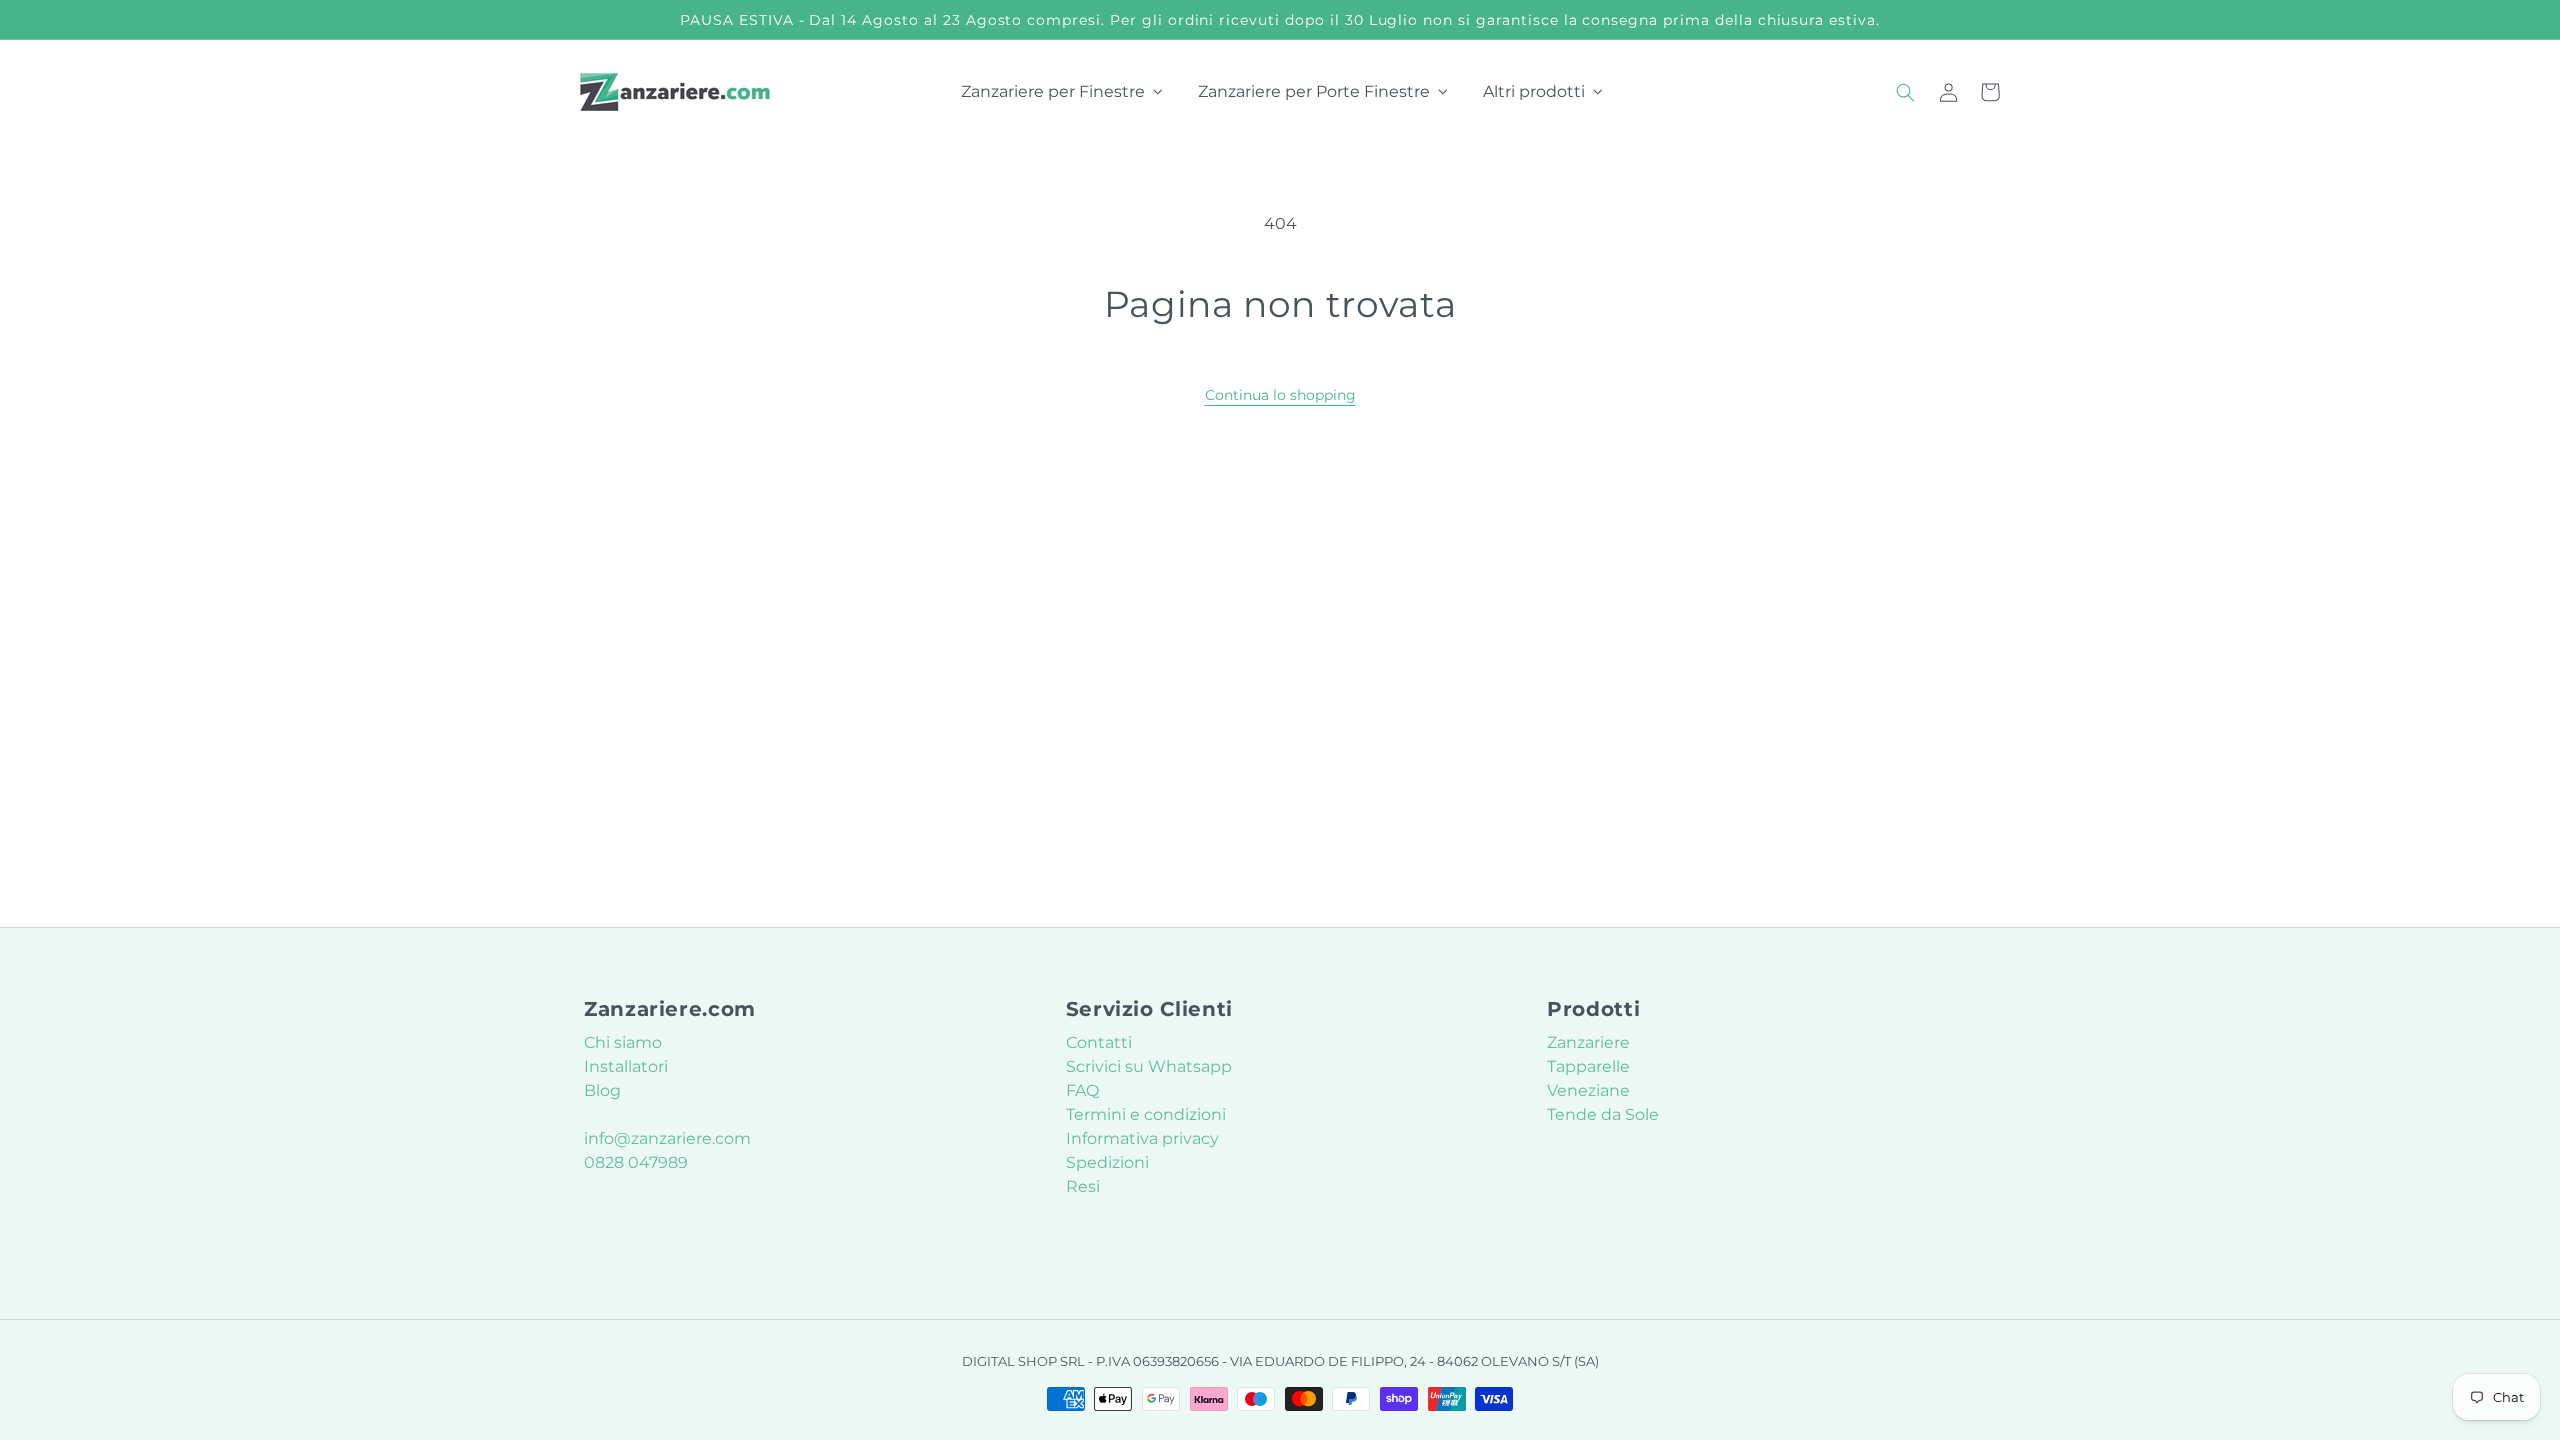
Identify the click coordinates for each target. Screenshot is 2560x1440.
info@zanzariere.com (667, 1138)
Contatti (1099, 1042)
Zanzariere (1588, 1042)
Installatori (626, 1066)
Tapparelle (1588, 1066)
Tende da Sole (1603, 1114)
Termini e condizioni (1146, 1114)
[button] (1906, 92)
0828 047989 (636, 1162)
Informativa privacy (1142, 1138)
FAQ (1082, 1090)
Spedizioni (1107, 1162)
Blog (602, 1090)
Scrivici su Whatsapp (1149, 1066)
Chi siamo (623, 1042)
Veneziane (1588, 1090)
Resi (1083, 1186)
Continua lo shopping (1280, 395)
